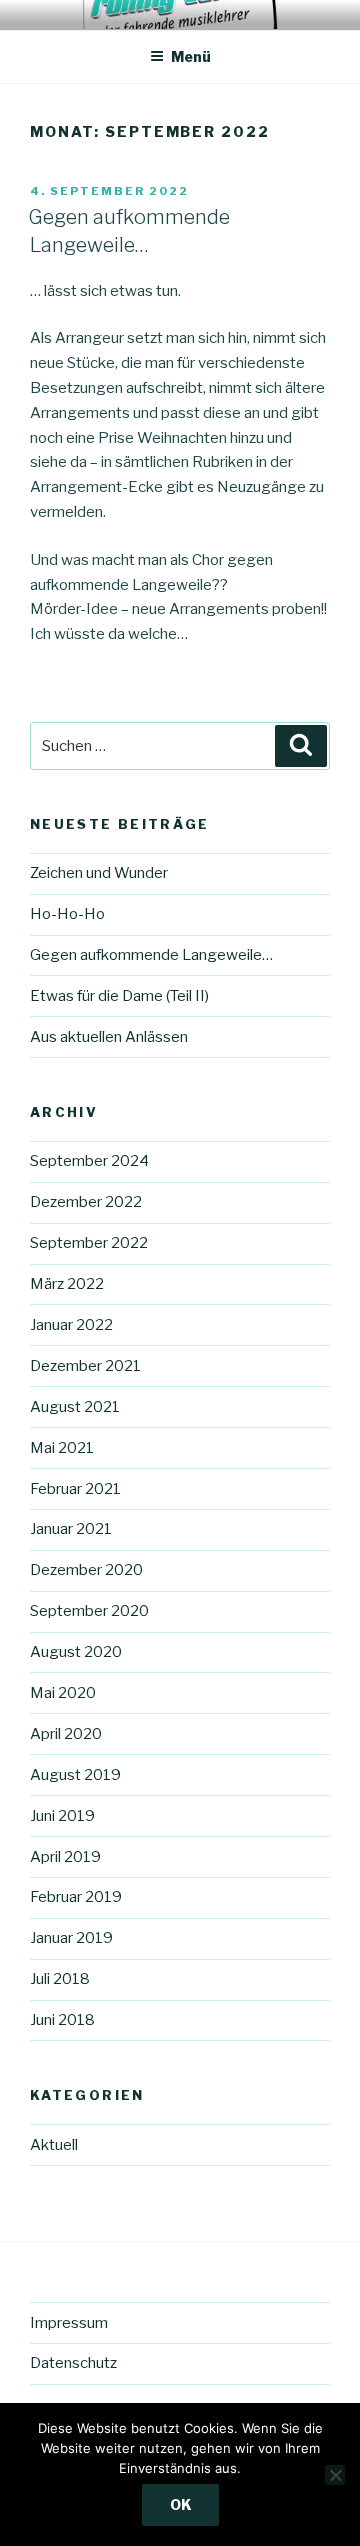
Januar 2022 (71, 1325)
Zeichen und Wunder (99, 873)
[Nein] (335, 2475)
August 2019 (75, 1775)
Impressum (69, 2323)
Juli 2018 (60, 1979)
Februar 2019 (76, 1897)
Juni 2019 (62, 1816)
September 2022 (89, 1243)
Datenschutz (73, 2363)
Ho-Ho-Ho (67, 914)
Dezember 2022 (86, 1202)
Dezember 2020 (86, 1570)
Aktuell (54, 2145)
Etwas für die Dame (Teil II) (119, 996)
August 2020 (76, 1652)
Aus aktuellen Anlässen (109, 1037)
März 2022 (67, 1284)
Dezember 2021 (85, 1366)
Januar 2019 (71, 1938)
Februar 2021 (75, 1489)
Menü (191, 56)
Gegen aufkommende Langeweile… (151, 955)
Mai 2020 (63, 1693)
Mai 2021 (62, 1448)
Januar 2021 (71, 1529)
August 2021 (75, 1407)
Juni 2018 (62, 2020)
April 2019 (65, 1857)
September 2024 (89, 1161)
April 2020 (66, 1734)
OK (180, 2504)
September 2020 (89, 1611)
